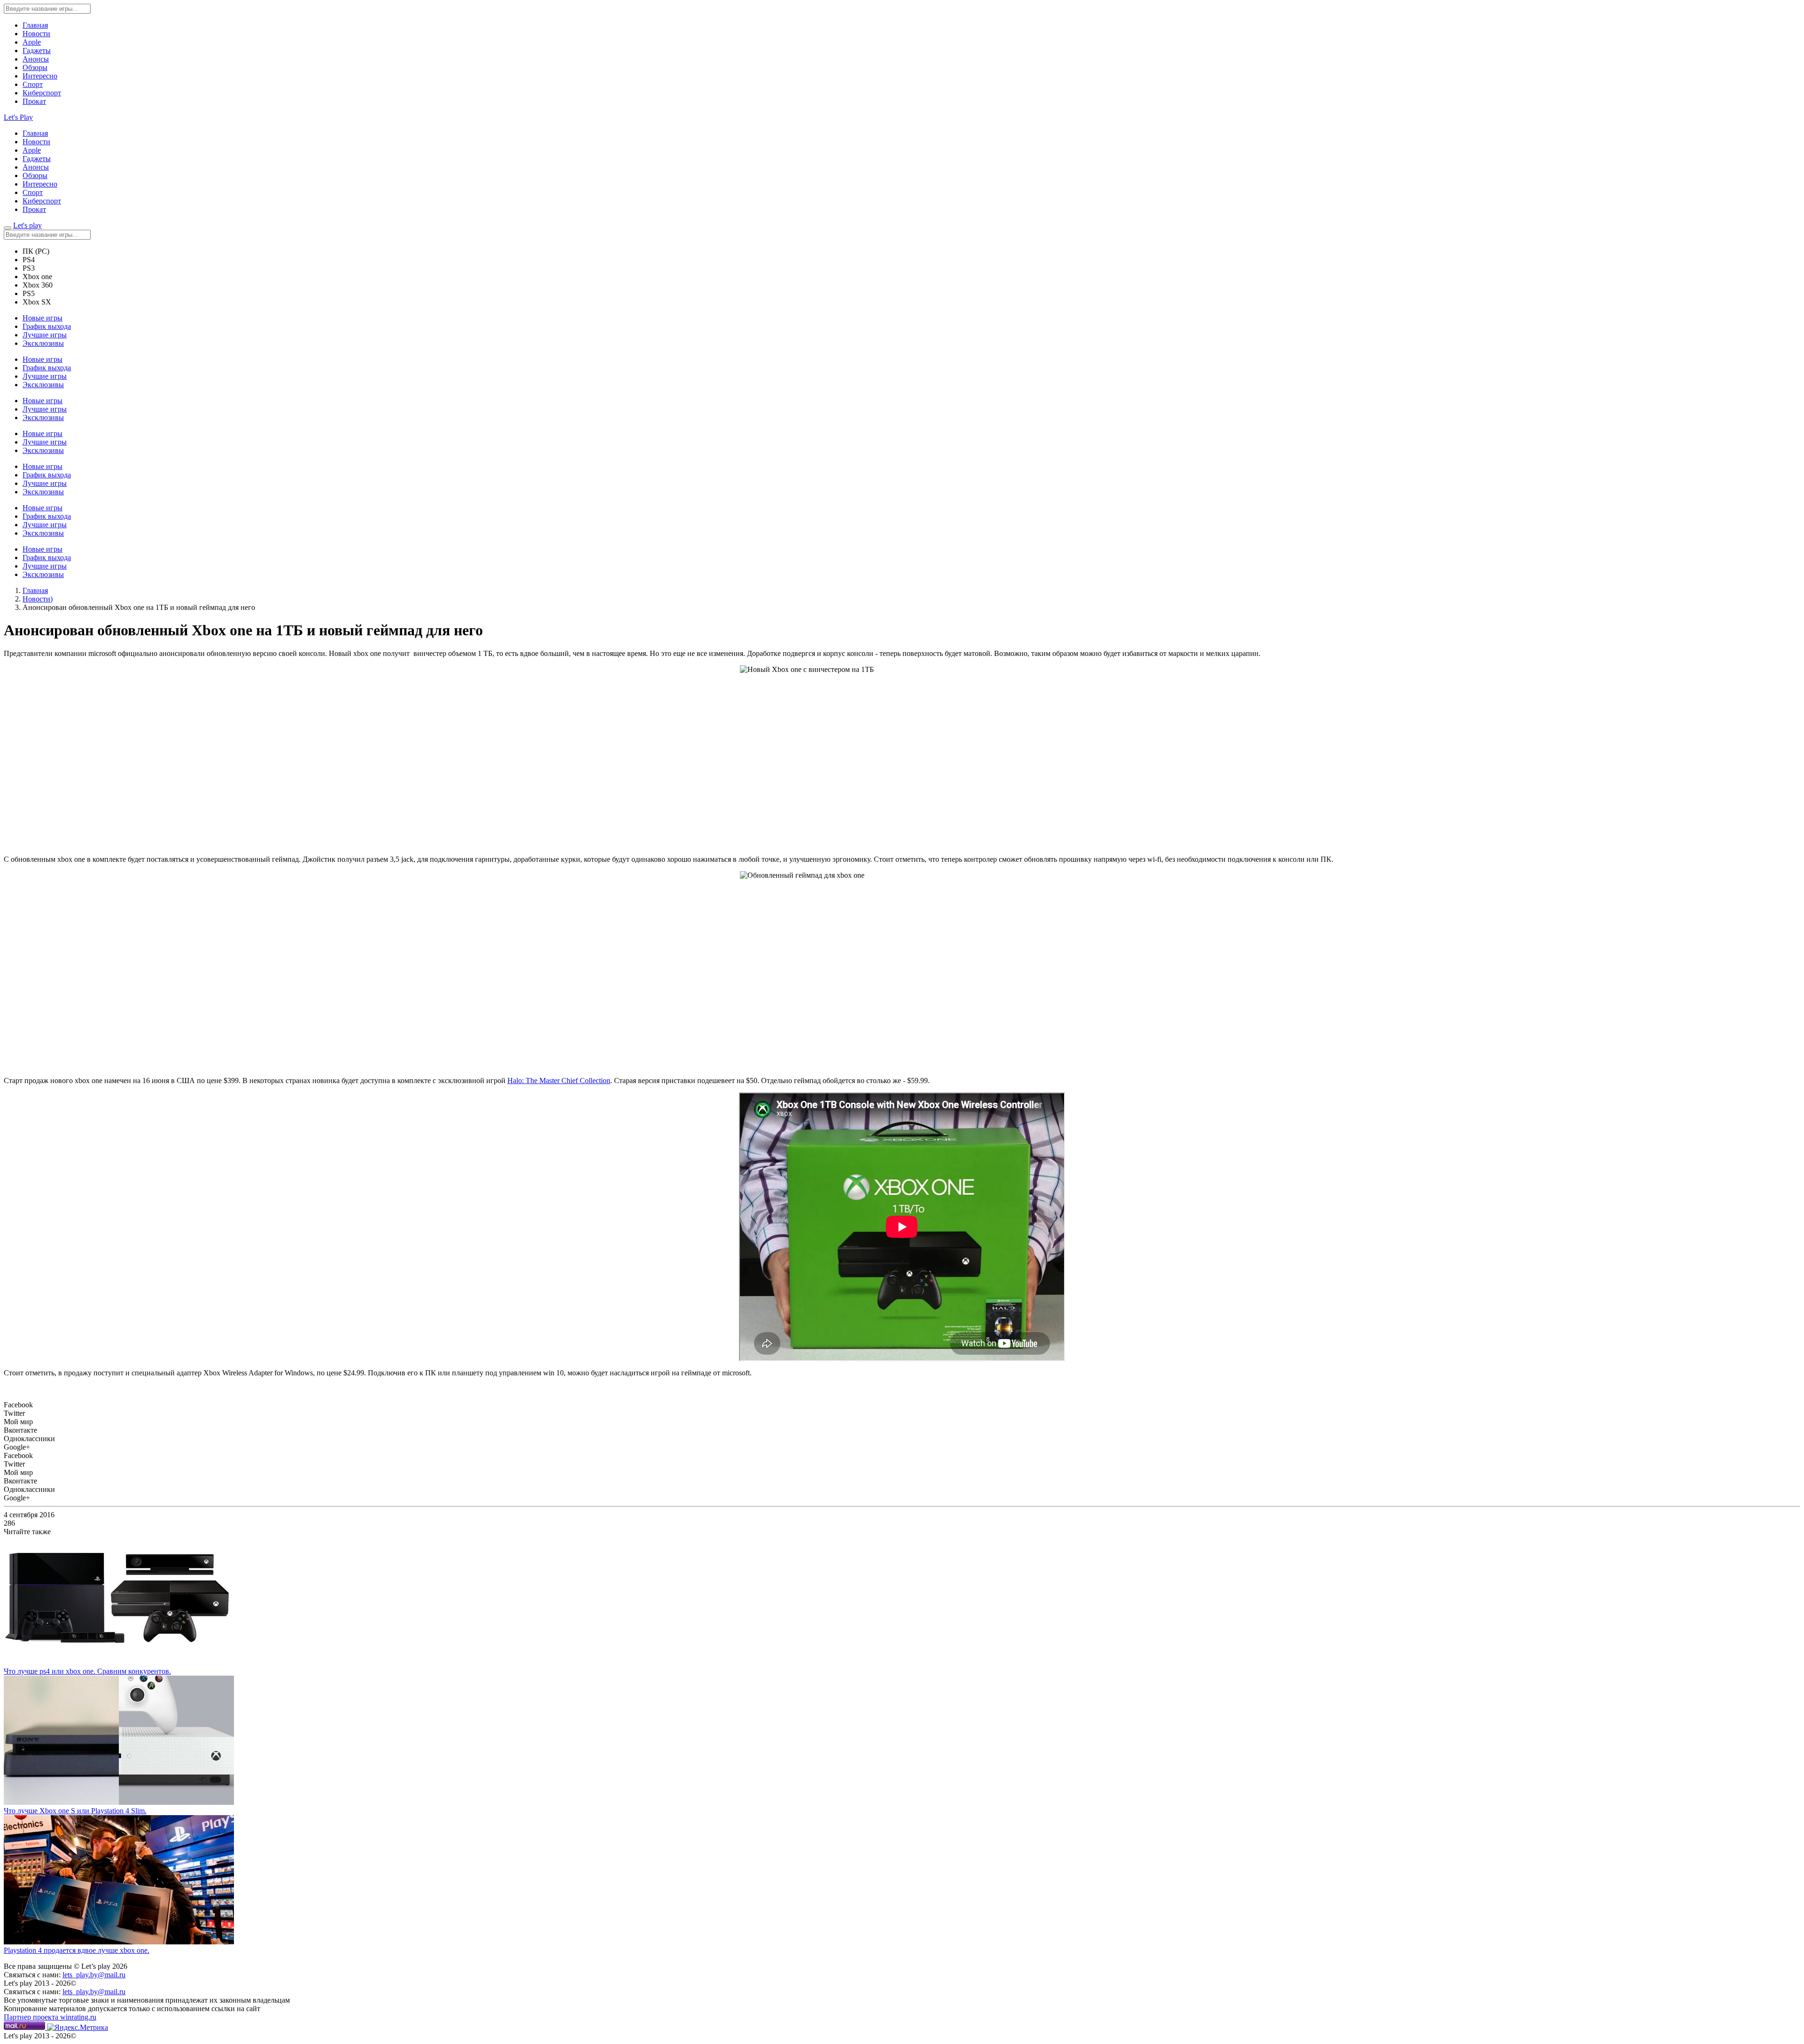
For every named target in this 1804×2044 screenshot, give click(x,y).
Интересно (40, 76)
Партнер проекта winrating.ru (50, 2017)
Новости (36, 34)
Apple (32, 42)
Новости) (38, 599)
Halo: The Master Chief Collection (559, 1081)
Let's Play (18, 117)
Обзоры (35, 67)
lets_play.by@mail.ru (94, 1975)
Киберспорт (42, 93)
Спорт (33, 84)
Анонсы (36, 59)
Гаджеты (37, 51)
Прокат (34, 101)
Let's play (27, 225)
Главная (35, 25)
